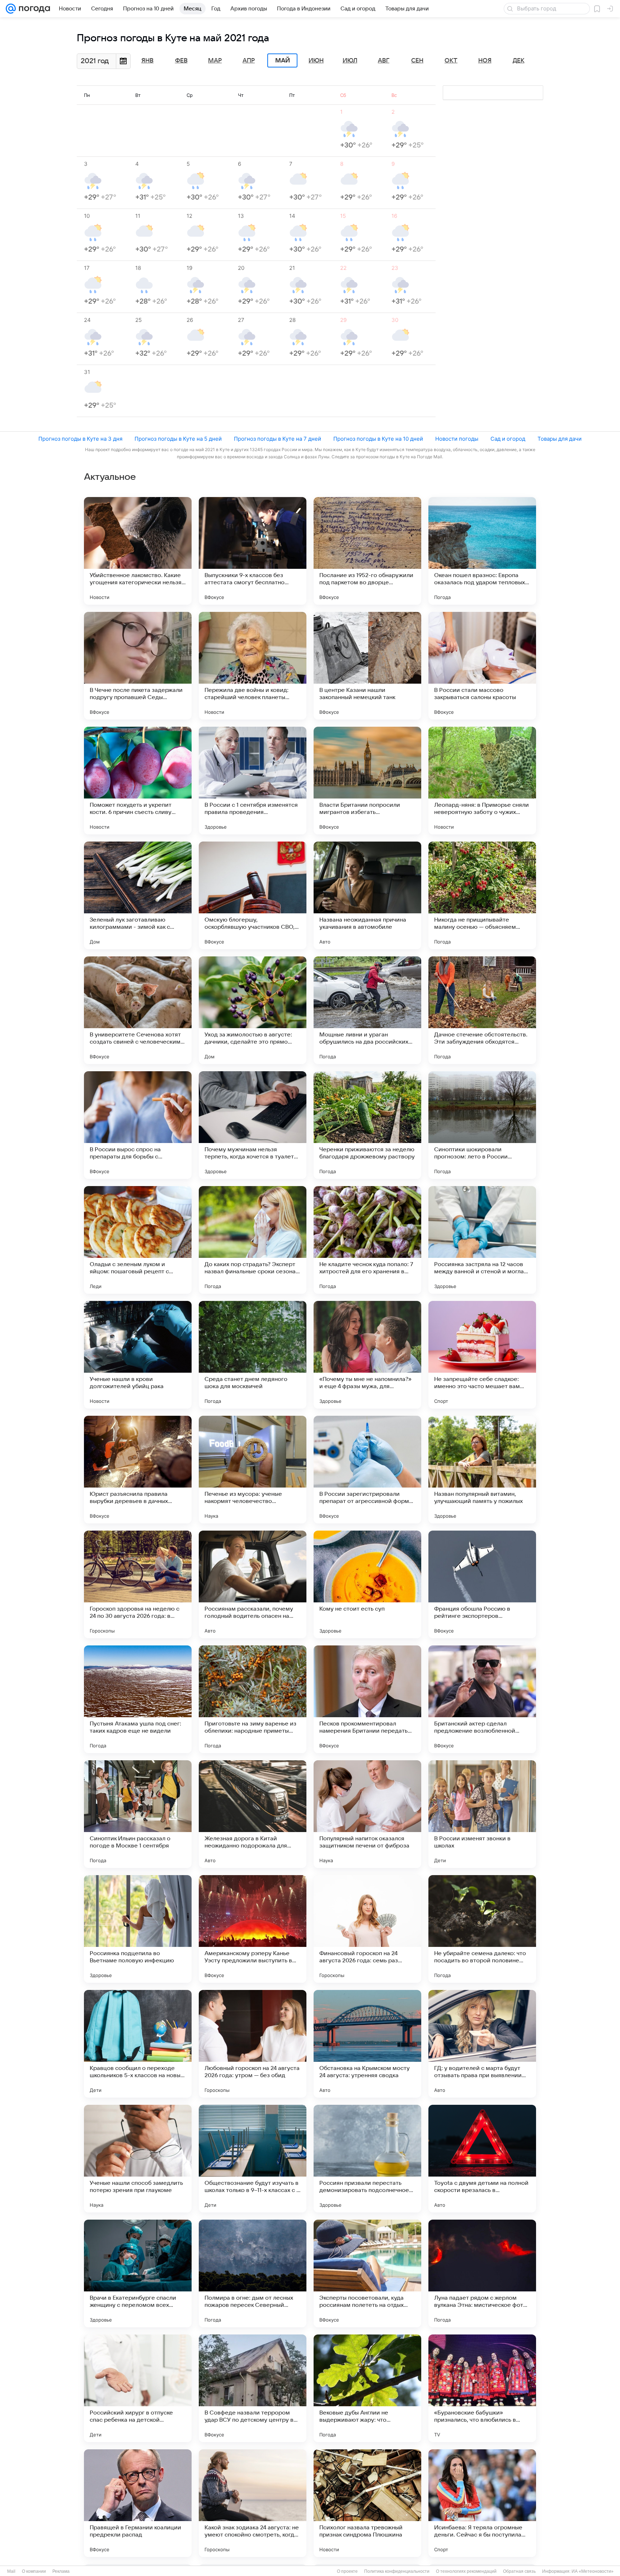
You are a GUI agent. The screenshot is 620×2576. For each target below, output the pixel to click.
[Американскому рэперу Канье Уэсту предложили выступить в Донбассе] (253, 1929)
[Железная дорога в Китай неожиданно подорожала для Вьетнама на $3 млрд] (253, 1814)
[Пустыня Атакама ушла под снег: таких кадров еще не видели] (138, 1699)
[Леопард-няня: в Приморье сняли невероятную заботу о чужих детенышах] (482, 781)
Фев (181, 61)
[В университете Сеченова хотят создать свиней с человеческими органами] (138, 1010)
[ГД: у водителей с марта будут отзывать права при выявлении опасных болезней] (482, 2044)
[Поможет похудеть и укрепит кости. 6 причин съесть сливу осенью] (138, 781)
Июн (316, 61)
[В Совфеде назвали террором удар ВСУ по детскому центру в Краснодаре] (253, 2388)
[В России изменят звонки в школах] (482, 1814)
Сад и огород (508, 439)
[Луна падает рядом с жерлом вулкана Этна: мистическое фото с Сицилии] (482, 2273)
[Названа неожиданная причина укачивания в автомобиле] (367, 895)
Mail (11, 2571)
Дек (519, 61)
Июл (350, 61)
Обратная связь (519, 2571)
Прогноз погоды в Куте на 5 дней (178, 439)
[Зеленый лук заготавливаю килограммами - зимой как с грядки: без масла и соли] (138, 895)
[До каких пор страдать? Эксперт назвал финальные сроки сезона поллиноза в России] (253, 1240)
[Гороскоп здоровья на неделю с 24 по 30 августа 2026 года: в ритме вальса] (138, 1584)
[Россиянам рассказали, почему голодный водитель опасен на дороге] (253, 1584)
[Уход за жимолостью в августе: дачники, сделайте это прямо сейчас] (253, 1010)
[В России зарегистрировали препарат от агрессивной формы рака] (367, 1470)
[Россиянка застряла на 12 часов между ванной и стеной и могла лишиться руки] (482, 1240)
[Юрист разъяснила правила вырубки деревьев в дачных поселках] (138, 1470)
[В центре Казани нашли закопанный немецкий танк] (367, 666)
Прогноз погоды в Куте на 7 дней (278, 439)
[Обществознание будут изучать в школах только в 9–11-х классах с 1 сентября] (253, 2159)
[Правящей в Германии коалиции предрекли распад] (138, 2503)
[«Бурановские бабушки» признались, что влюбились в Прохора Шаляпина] (482, 2388)
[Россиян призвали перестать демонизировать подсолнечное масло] (367, 2159)
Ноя (485, 61)
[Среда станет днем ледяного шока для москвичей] (253, 1355)
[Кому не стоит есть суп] (367, 1584)
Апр (249, 61)
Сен (417, 61)
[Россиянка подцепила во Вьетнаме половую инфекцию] (138, 1929)
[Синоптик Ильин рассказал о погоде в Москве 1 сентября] (138, 1814)
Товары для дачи (560, 439)
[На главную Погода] (33, 9)
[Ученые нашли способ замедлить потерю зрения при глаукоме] (138, 2159)
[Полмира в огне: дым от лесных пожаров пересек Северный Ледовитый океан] (253, 2273)
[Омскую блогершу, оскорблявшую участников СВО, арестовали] (253, 895)
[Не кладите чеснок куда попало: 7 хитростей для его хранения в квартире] (367, 1240)
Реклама (61, 2571)
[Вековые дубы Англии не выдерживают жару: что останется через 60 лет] (367, 2388)
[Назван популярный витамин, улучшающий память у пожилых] (482, 1470)
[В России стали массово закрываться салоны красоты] (482, 666)
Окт (451, 61)
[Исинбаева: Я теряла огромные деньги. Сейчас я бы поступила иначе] (482, 2503)
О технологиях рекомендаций (466, 2571)
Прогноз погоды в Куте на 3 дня (80, 439)
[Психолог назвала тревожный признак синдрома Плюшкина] (367, 2503)
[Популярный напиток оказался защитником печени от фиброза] (367, 1814)
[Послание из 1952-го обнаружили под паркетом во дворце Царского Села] (367, 551)
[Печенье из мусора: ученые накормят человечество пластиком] (253, 1470)
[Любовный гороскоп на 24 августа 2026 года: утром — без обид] (253, 2044)
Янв (147, 61)
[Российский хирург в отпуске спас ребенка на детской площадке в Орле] (138, 2388)
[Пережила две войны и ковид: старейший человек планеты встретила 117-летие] (253, 666)
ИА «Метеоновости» (593, 2571)
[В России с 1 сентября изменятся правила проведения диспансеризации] (253, 781)
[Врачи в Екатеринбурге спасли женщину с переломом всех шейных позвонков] (138, 2273)
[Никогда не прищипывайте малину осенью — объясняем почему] (482, 895)
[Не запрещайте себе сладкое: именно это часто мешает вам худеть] (482, 1355)
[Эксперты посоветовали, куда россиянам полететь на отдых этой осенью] (367, 2273)
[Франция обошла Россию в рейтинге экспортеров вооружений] (482, 1584)
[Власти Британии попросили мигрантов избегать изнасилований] (367, 781)
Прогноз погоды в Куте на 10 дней (378, 439)
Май (283, 61)
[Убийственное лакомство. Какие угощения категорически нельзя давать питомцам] (138, 551)
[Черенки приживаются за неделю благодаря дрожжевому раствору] (367, 1125)
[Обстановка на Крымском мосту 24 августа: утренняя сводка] (367, 2044)
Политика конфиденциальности (397, 2571)
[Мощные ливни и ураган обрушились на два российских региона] (367, 1010)
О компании (34, 2571)
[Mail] (11, 9)
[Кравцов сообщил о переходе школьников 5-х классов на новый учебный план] (138, 2044)
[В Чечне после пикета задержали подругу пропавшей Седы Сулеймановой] (138, 666)
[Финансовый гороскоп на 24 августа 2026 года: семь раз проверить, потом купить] (367, 1929)
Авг (384, 61)
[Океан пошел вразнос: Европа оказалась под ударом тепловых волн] (482, 551)
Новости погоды (457, 439)
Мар (215, 61)
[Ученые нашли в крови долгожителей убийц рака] (138, 1355)
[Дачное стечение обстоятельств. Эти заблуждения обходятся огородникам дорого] (482, 1010)
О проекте (347, 2571)
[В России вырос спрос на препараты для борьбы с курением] (138, 1125)
